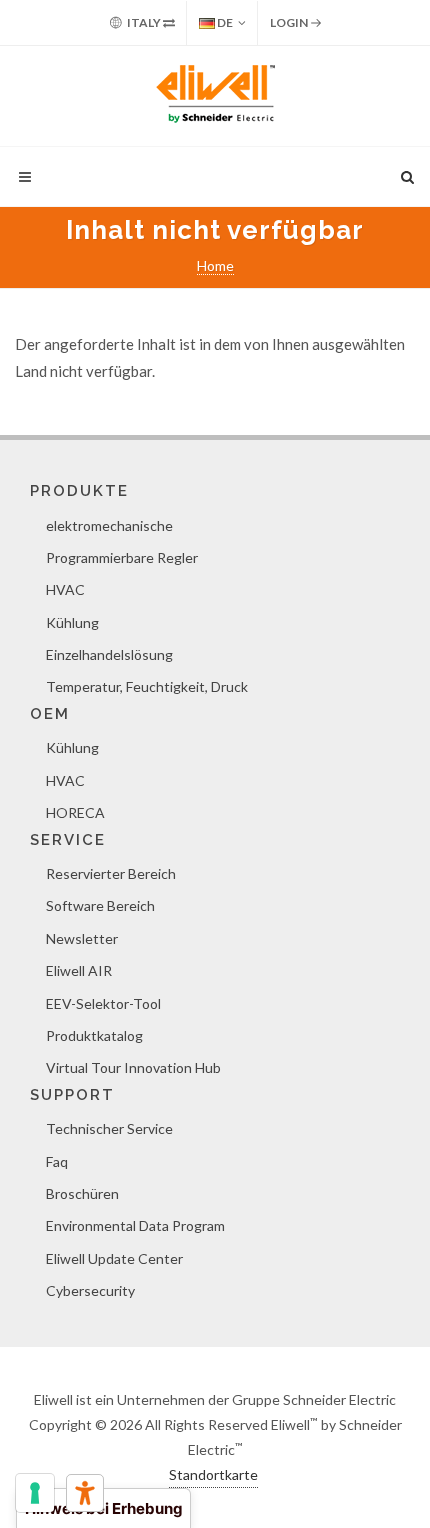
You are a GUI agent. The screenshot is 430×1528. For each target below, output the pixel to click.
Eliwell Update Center (114, 1258)
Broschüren (82, 1193)
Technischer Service (109, 1128)
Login (290, 22)
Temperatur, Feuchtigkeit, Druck (147, 686)
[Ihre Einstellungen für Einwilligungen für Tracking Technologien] (35, 1493)
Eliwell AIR (79, 970)
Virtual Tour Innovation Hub (133, 1067)
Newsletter (82, 938)
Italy (144, 22)
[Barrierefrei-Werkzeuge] (85, 1493)
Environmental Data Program (135, 1225)
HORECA (75, 812)
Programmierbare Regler (122, 557)
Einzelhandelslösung (109, 654)
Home (215, 265)
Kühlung (72, 622)
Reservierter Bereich (111, 873)
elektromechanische (109, 525)
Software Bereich (100, 905)
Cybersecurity (90, 1290)
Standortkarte (213, 1474)
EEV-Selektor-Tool (103, 1003)
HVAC (65, 589)
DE (224, 22)
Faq (57, 1161)
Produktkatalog (94, 1035)
